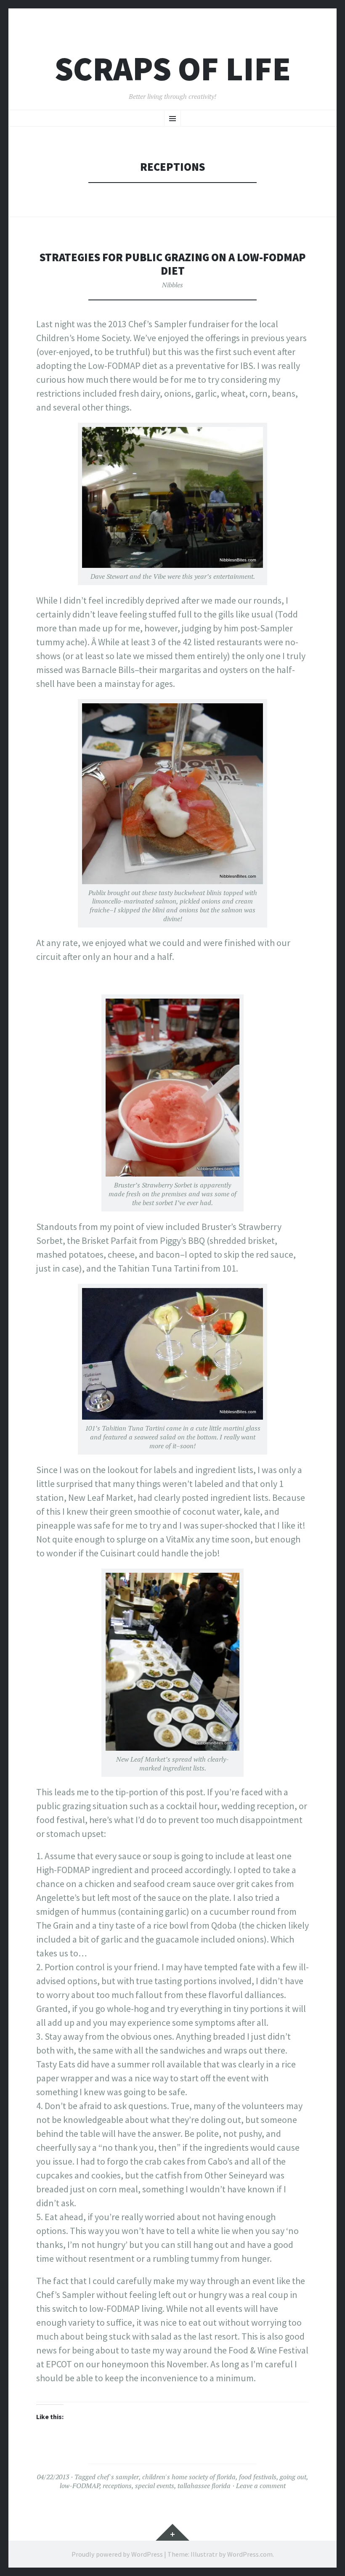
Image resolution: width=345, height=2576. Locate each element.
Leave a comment (261, 2486)
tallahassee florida (204, 2486)
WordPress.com (250, 2554)
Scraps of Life (173, 69)
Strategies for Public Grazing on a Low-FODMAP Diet (173, 264)
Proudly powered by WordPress (117, 2554)
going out (293, 2477)
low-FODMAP (80, 2486)
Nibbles (172, 285)
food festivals (258, 2477)
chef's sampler (118, 2477)
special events (155, 2486)
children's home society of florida (189, 2477)
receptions (117, 2486)
